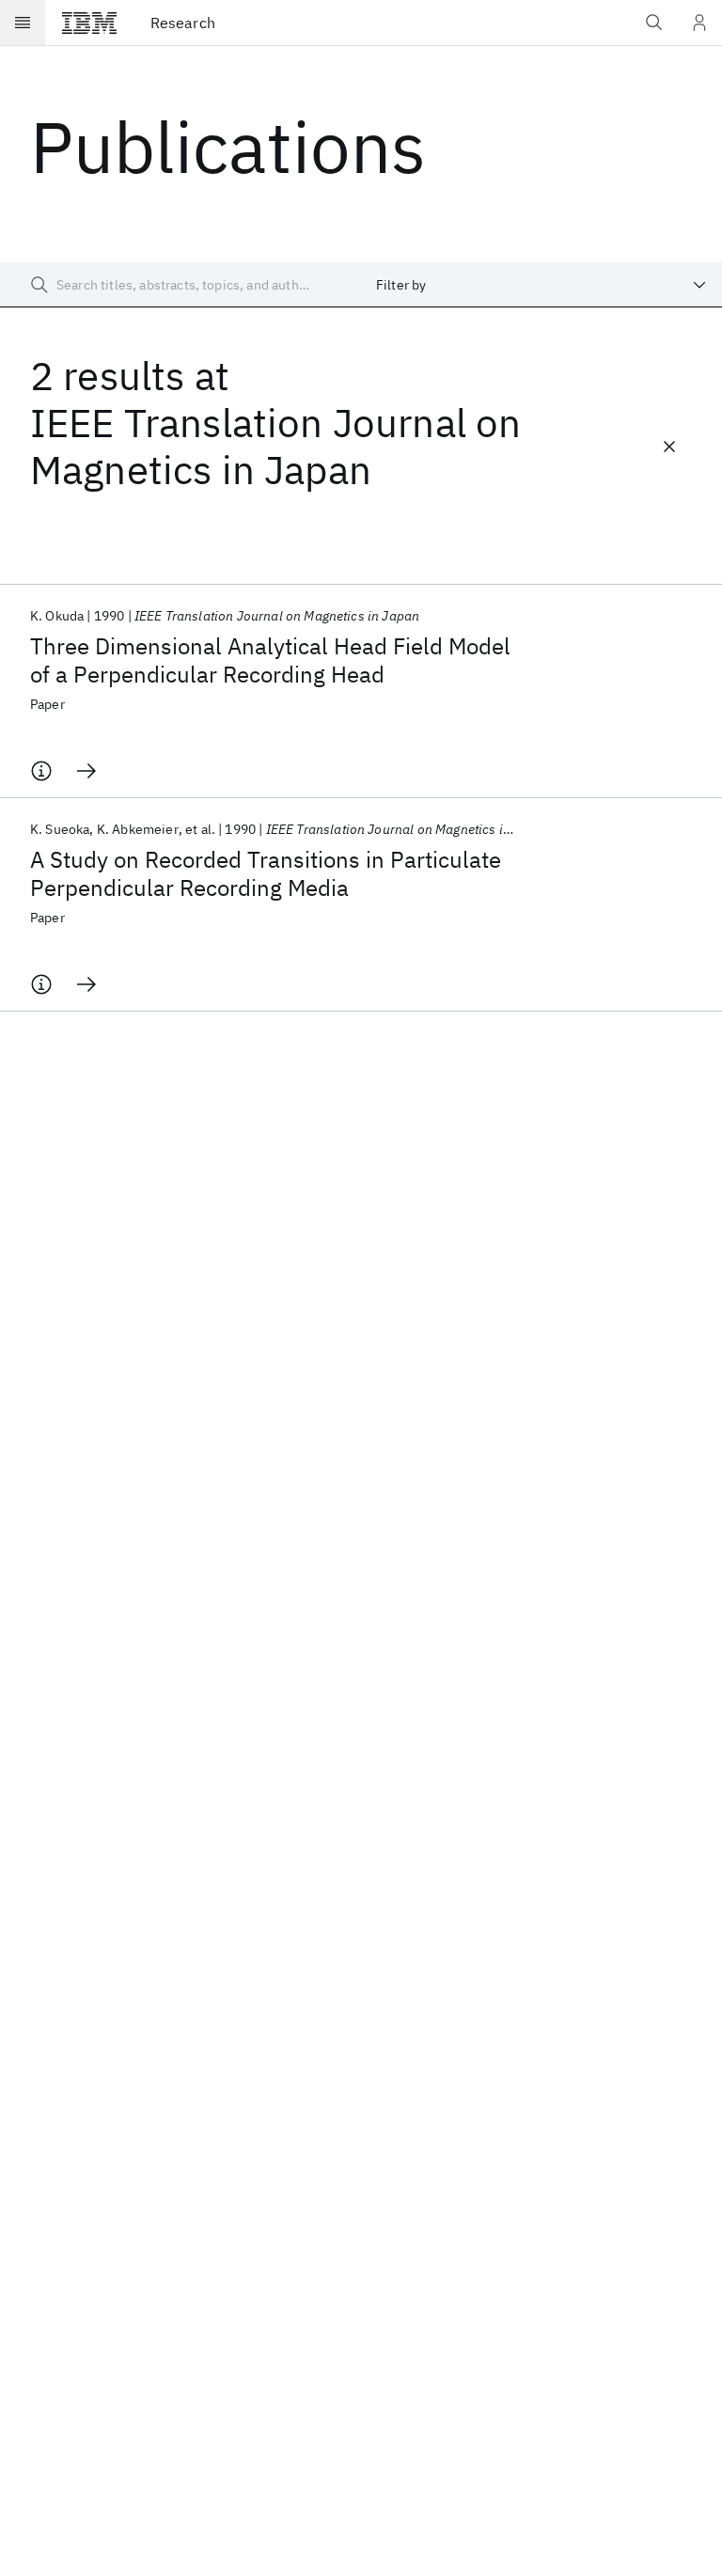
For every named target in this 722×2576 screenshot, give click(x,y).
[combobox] (541, 285)
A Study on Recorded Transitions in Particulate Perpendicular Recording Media (266, 873)
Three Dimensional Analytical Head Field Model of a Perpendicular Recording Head (270, 660)
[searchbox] (180, 285)
